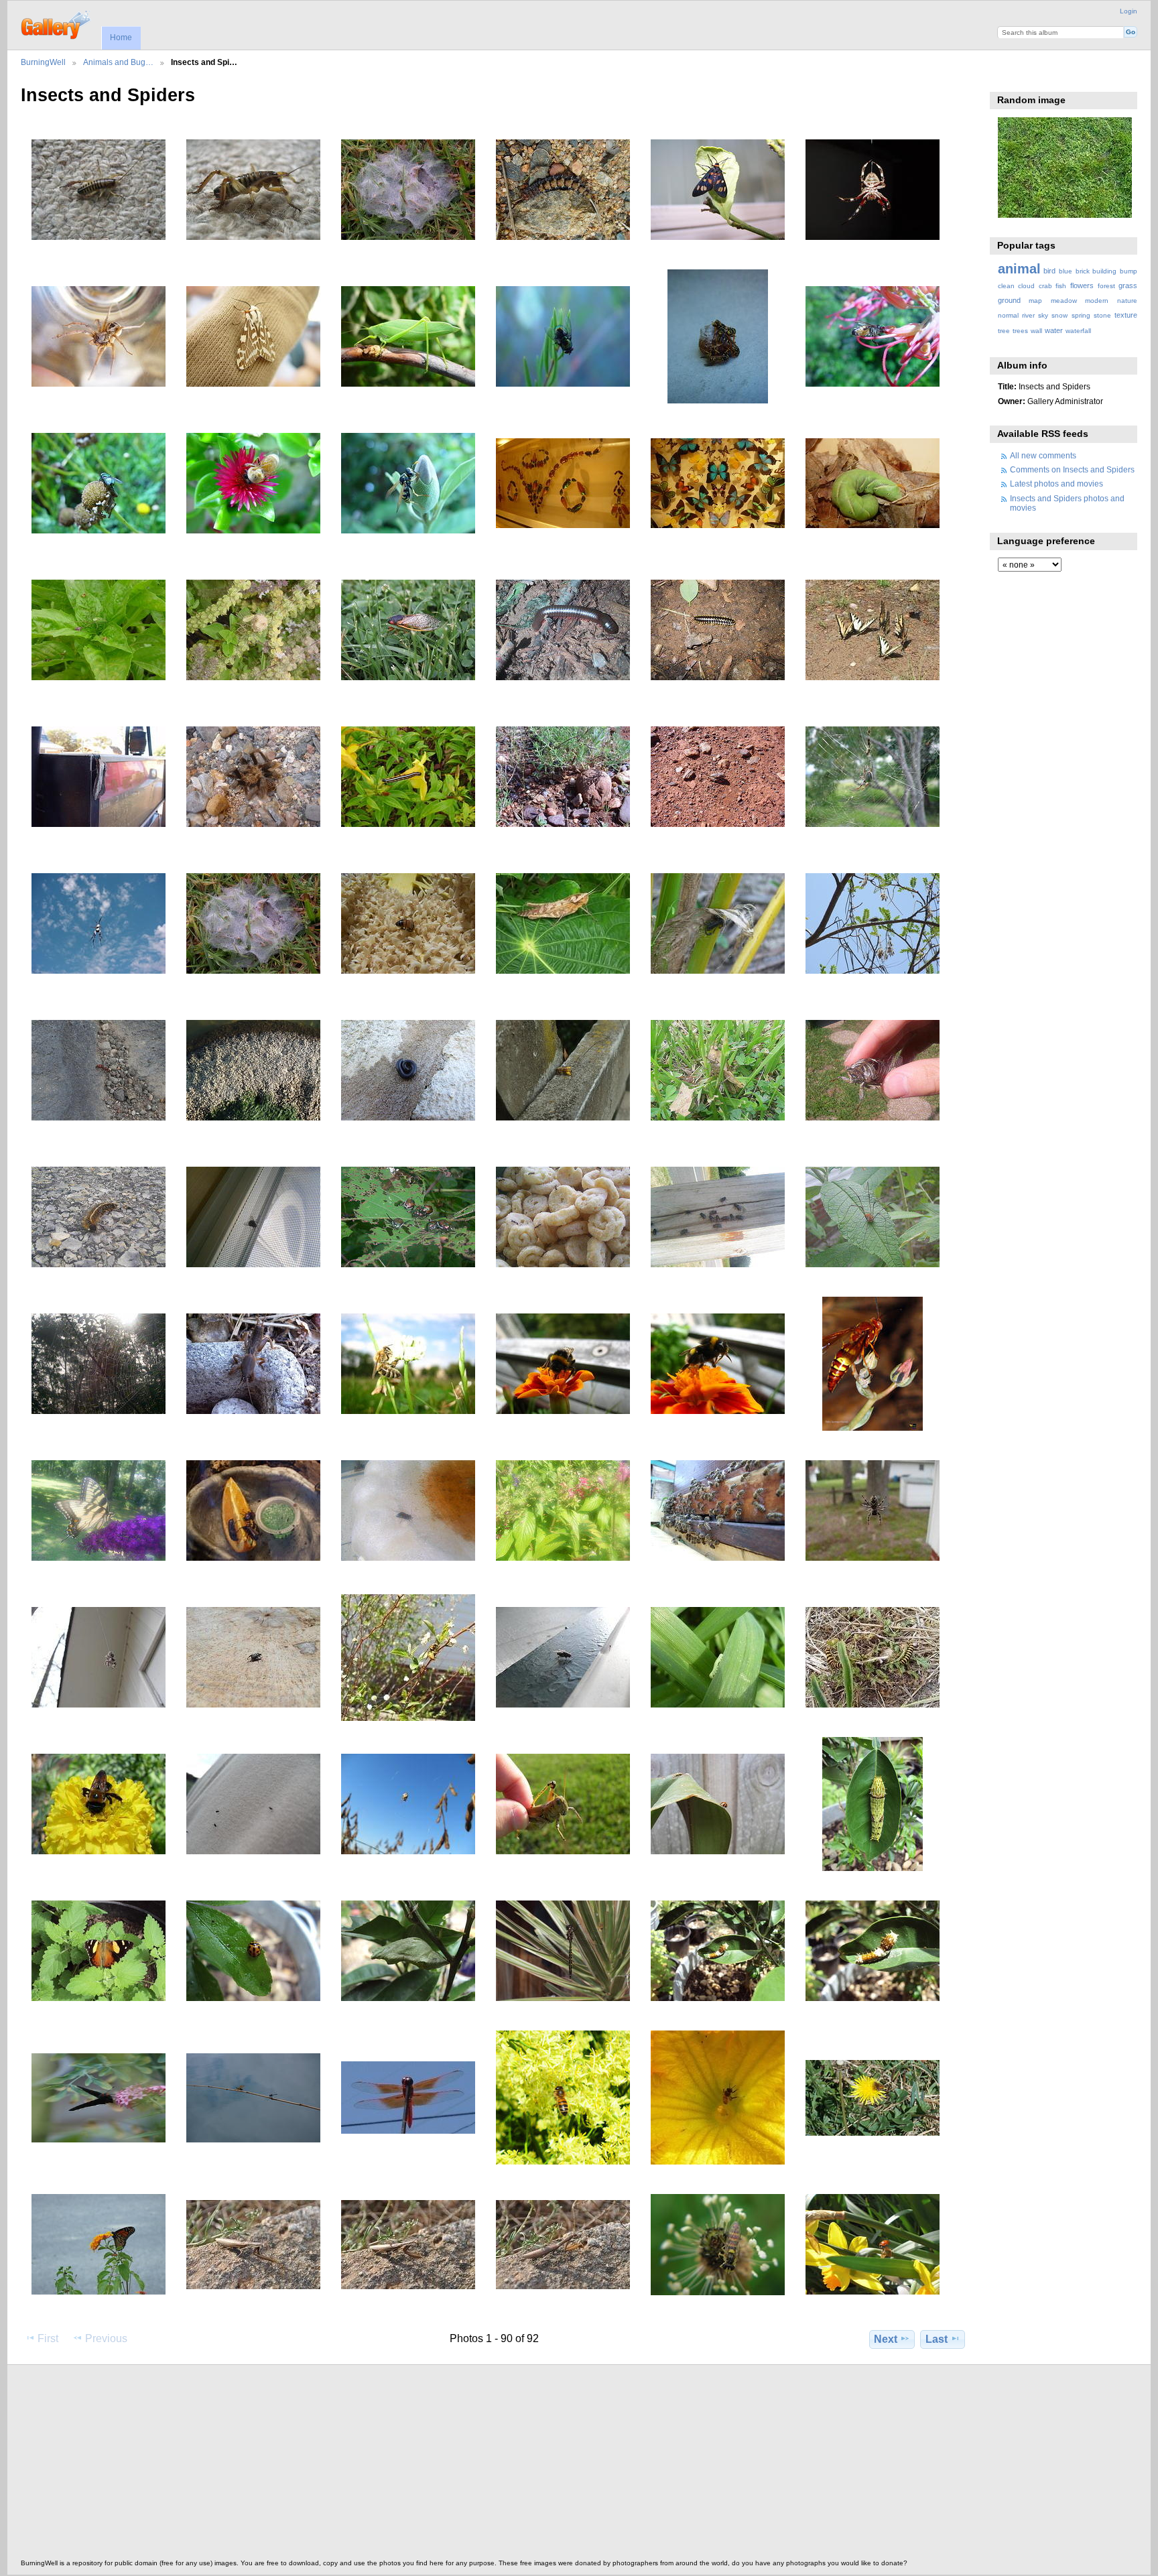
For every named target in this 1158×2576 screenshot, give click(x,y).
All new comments (1043, 455)
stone (1102, 315)
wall (1036, 331)
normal (1008, 315)
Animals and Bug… (118, 62)
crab (1045, 286)
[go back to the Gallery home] (57, 23)
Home (121, 38)
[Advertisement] (423, 2465)
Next (886, 2339)
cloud (1026, 286)
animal (1019, 269)
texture (1126, 315)
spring (1081, 315)
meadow (1064, 301)
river (1028, 315)
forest (1106, 286)
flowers (1082, 285)
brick (1083, 271)
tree (1004, 331)
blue (1066, 271)
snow (1059, 315)
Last (937, 2339)
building (1104, 271)
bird (1049, 271)
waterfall (1078, 331)
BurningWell (43, 62)
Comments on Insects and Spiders (1072, 469)
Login (1129, 11)
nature (1127, 301)
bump (1129, 271)
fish (1061, 286)
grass (1128, 285)
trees (1020, 331)
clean (1006, 286)
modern (1097, 301)
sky (1043, 315)
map (1035, 301)
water (1054, 330)
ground (1009, 300)
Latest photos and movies (1056, 484)
